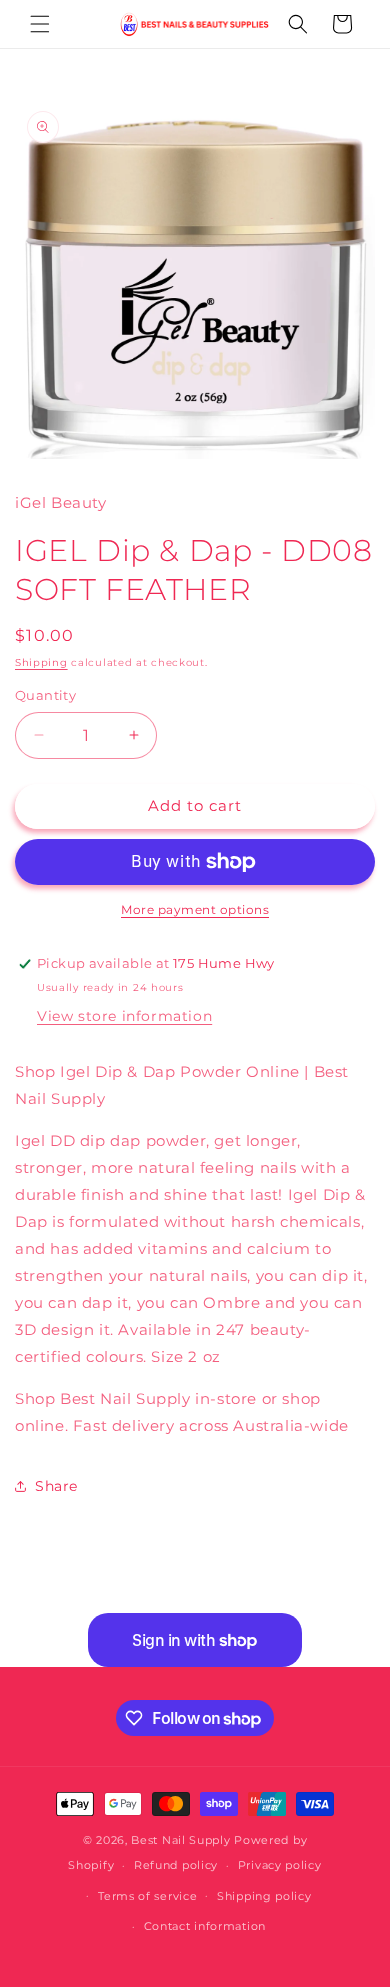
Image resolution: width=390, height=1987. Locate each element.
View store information (124, 1016)
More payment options (195, 909)
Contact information (205, 1926)
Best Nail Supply (180, 1840)
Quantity (45, 695)
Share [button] (56, 1486)
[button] (40, 24)
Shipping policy (264, 1896)
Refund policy (176, 1865)
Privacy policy (280, 1865)
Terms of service (147, 1896)
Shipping (41, 662)
